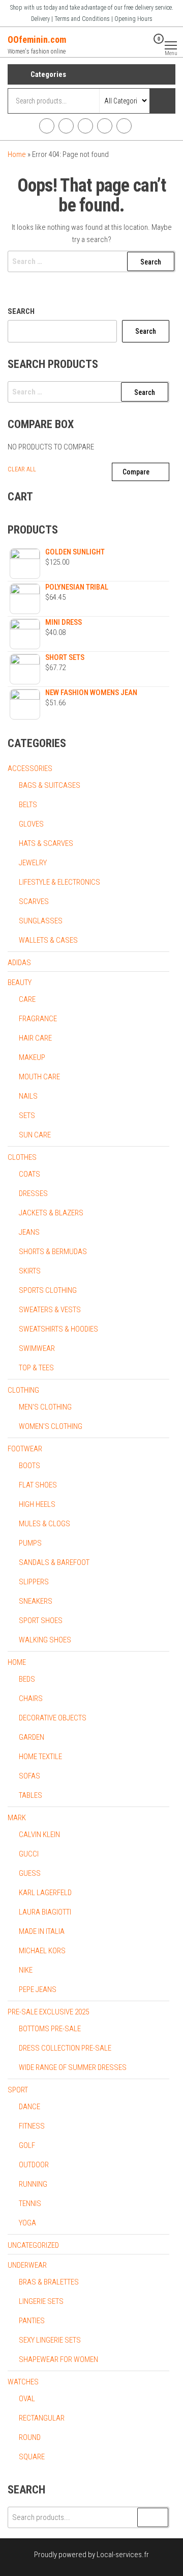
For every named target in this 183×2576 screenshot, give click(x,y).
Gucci (29, 1854)
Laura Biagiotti (45, 1912)
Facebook (47, 126)
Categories (48, 74)
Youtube (105, 126)
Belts (28, 805)
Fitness (32, 2126)
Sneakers (36, 1601)
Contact (124, 126)
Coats (29, 1174)
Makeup (32, 1057)
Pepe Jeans (38, 1989)
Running (33, 2184)
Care (27, 999)
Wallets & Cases (48, 940)
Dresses (33, 1193)
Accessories (30, 768)
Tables (30, 1795)
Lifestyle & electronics (59, 882)
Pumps (30, 1543)
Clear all (22, 469)
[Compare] (131, 45)
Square (32, 2457)
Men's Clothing (45, 1407)
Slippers (34, 1582)
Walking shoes (45, 1640)
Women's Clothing (51, 1426)
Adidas (19, 963)
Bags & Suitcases (50, 785)
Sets (27, 1116)
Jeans (29, 1232)
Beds (27, 1679)
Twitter (85, 126)
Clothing (23, 1390)
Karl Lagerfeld (45, 1893)
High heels (37, 1504)
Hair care (35, 1038)
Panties (32, 2321)
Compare (136, 472)
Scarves (34, 901)
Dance (29, 2107)
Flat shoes (38, 1485)
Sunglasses (41, 921)
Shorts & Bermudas (53, 1252)
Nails (28, 1096)
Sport (18, 2090)
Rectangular (42, 2418)
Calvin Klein (39, 1835)
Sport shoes (41, 1621)
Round (30, 2437)
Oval (27, 2399)
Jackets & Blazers (51, 1213)
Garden (32, 1737)
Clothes (22, 1157)
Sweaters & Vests (50, 1310)
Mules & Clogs (44, 1524)
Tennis (30, 2203)
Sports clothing (48, 1290)
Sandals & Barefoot (54, 1562)
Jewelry (33, 863)
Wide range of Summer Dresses (73, 2067)
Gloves (31, 824)
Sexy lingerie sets (50, 2340)
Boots (29, 1466)
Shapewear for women (58, 2359)
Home (17, 154)
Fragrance (38, 1019)
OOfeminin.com (37, 39)
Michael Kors (42, 1951)
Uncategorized (33, 2245)
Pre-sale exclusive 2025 (48, 2012)
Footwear (25, 1449)
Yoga (27, 2223)
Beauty (20, 982)
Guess (30, 1873)
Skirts (30, 1271)
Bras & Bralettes (49, 2282)
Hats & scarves (46, 843)
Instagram (66, 126)
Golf (27, 2145)
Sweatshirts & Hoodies (58, 1329)
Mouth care (39, 1077)
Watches (23, 2382)
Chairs (31, 1698)
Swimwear (37, 1348)
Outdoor (34, 2165)
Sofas (29, 1776)
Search (21, 311)
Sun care (35, 1135)
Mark (17, 1818)
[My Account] (143, 45)
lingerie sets (41, 2301)
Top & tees (36, 1368)
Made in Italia (42, 1931)
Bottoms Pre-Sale (50, 2029)
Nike (26, 1970)
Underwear (27, 2265)
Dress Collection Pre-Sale (65, 2048)
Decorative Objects (53, 1718)
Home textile (40, 1757)
